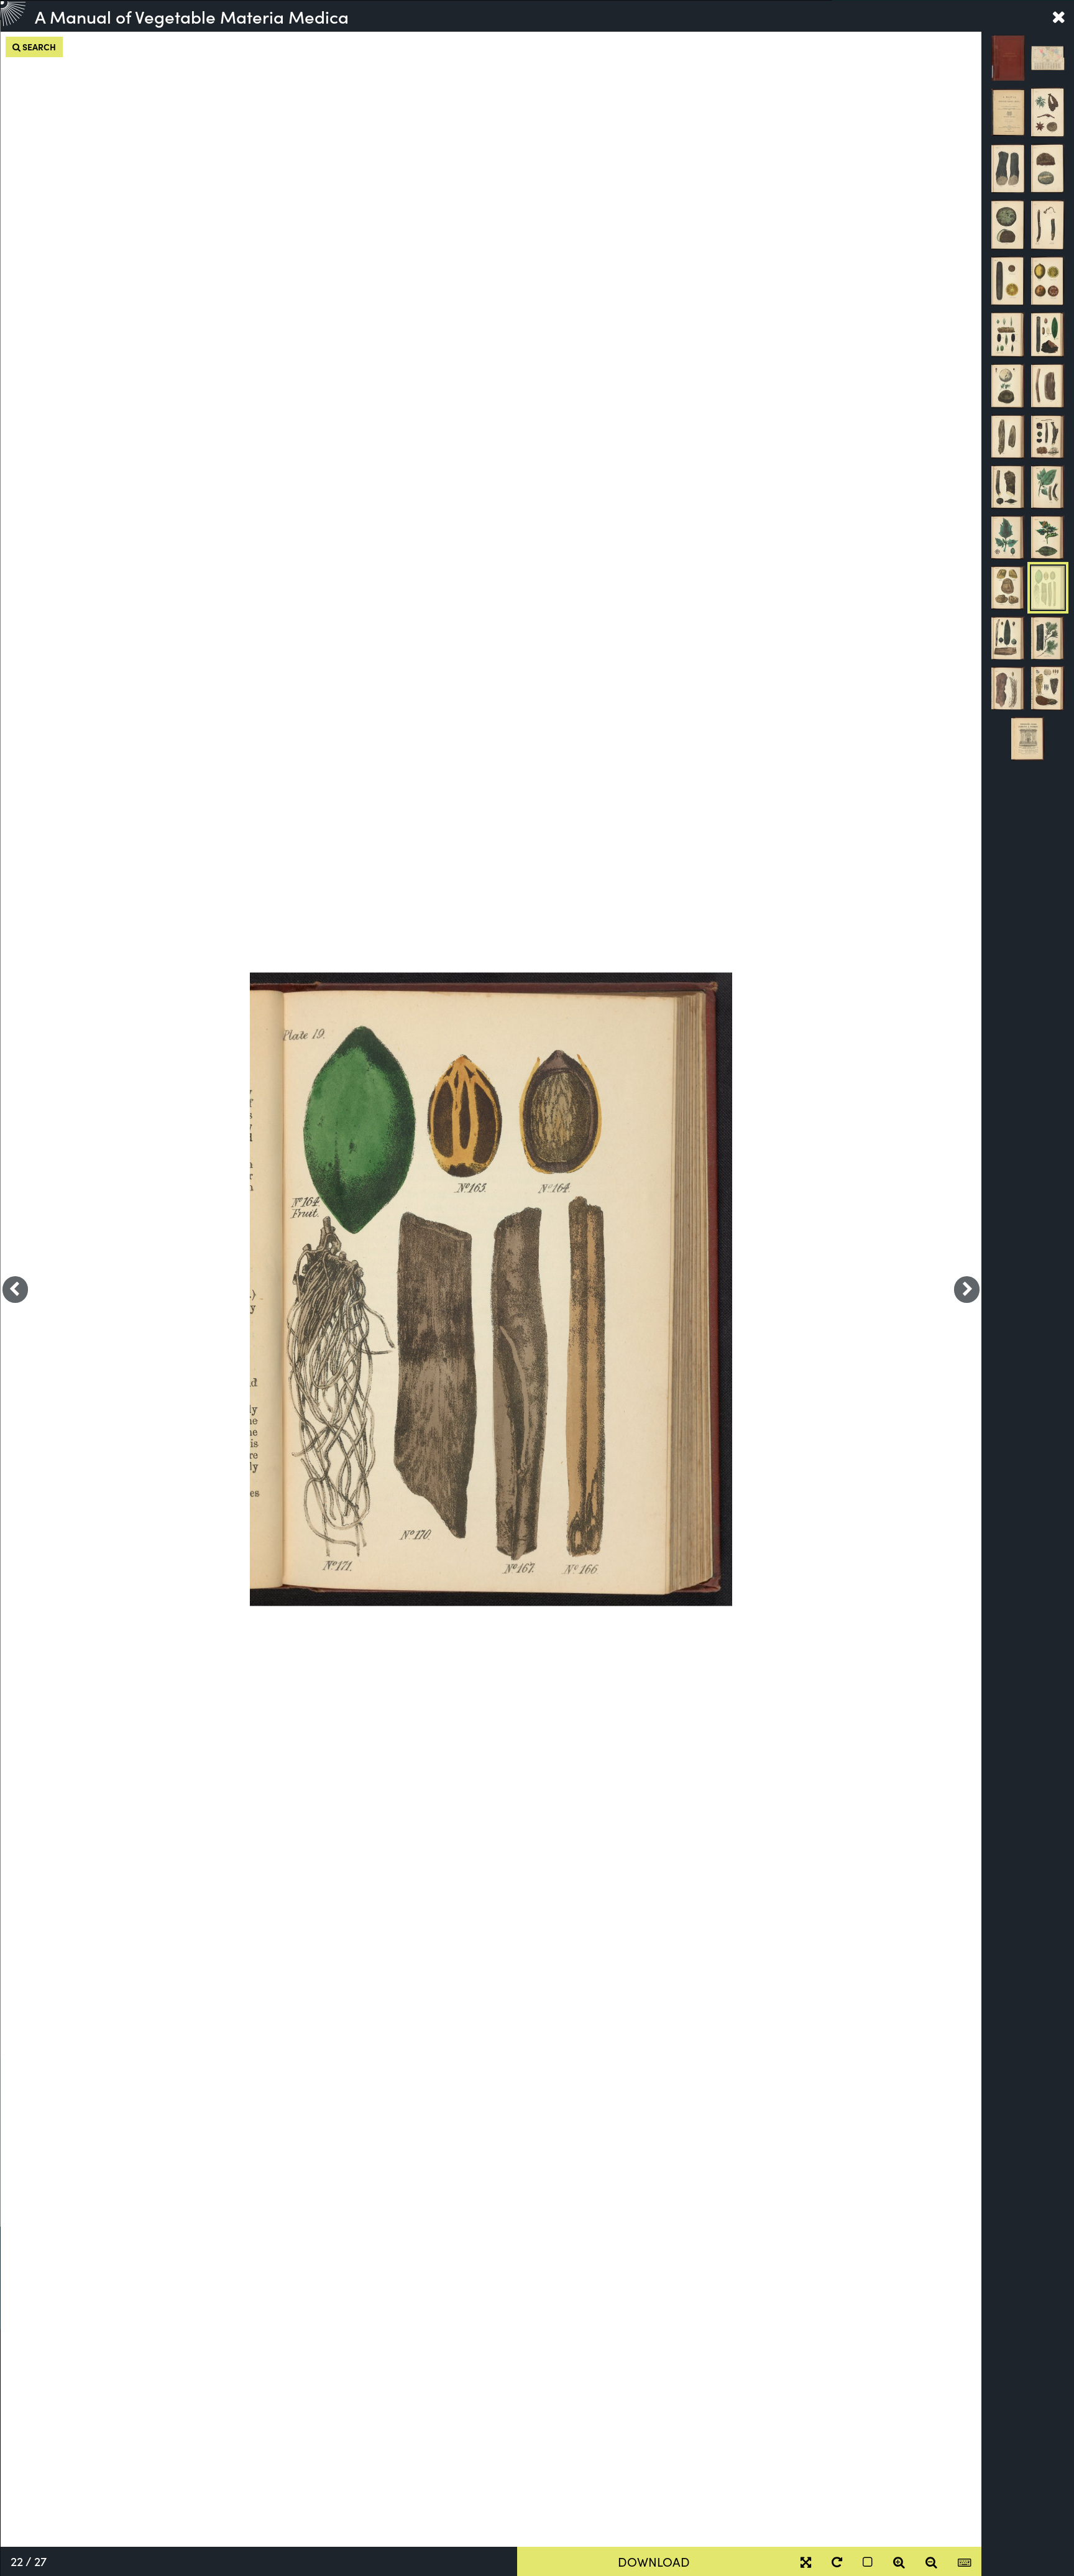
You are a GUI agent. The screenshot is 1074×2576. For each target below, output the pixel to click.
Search (38, 47)
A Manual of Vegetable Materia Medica (192, 16)
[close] (1058, 16)
